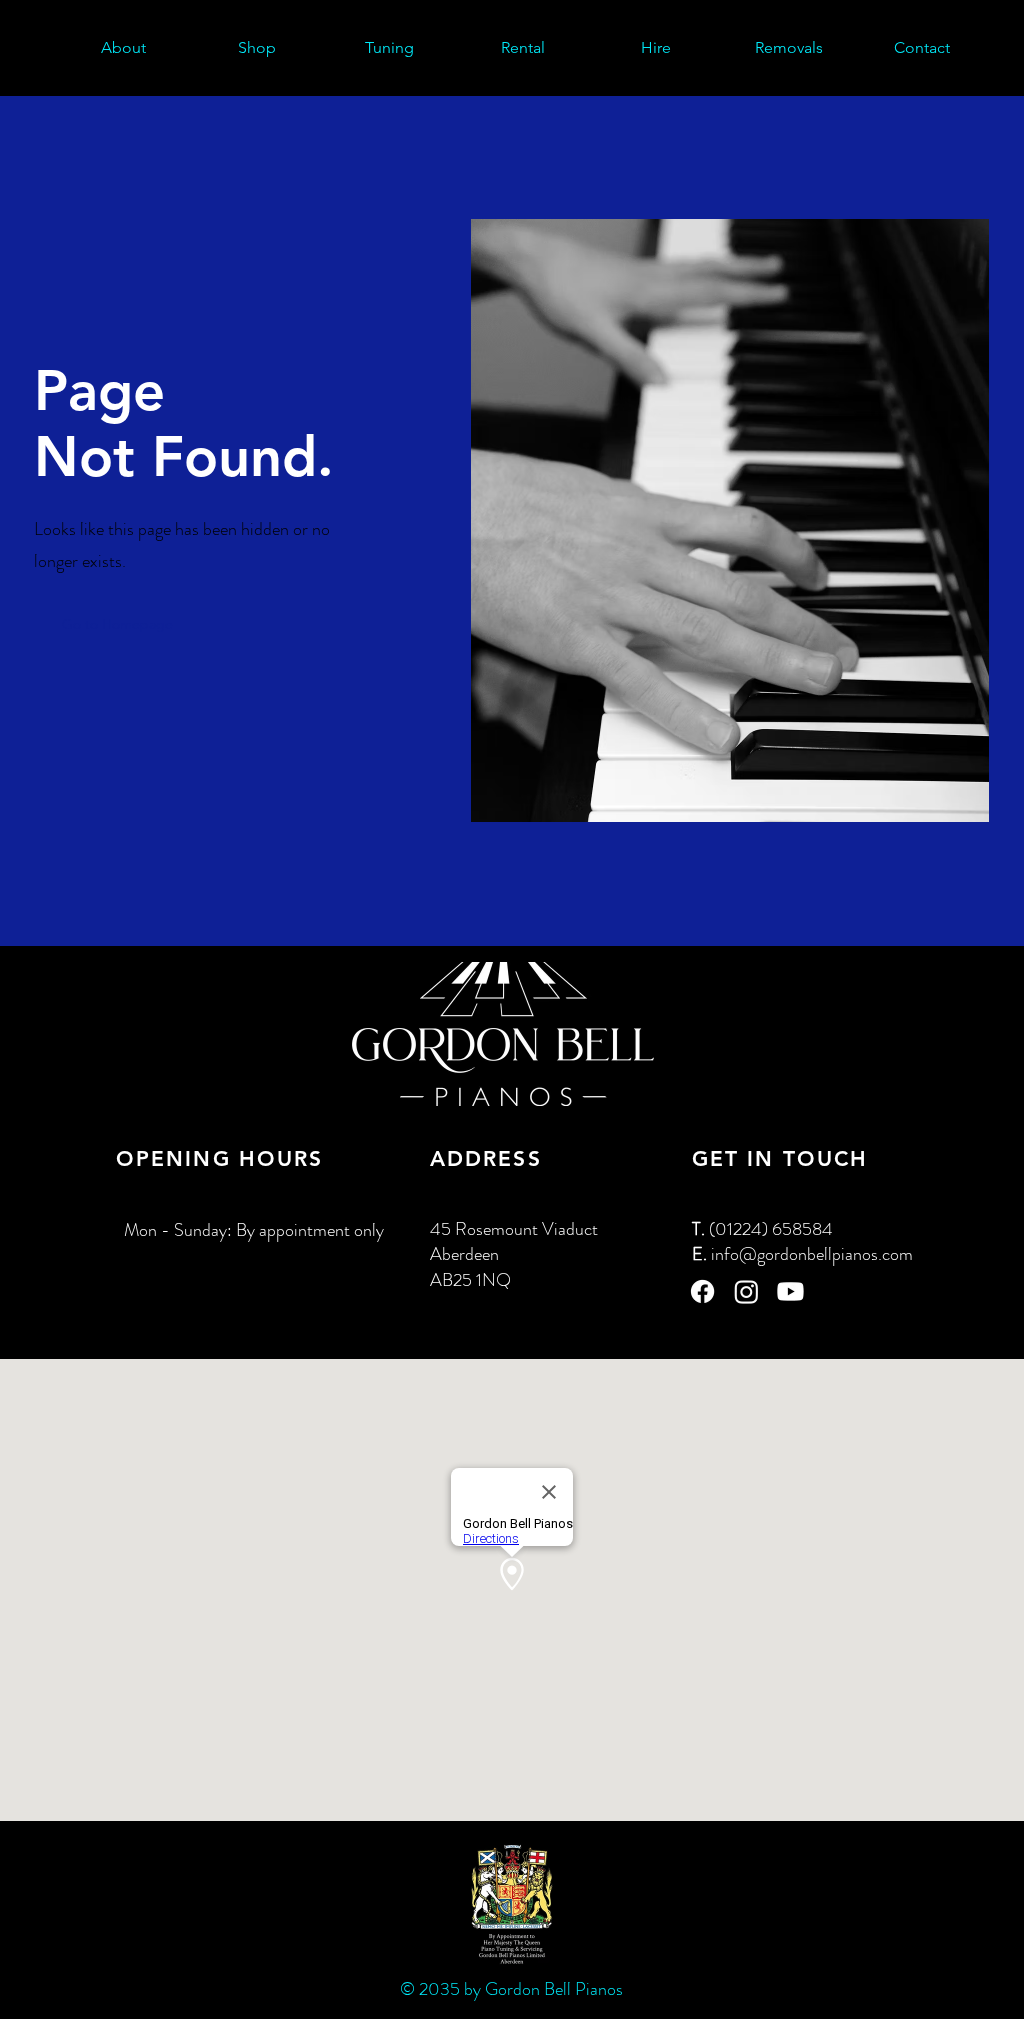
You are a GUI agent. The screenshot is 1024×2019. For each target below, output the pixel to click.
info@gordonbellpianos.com (812, 1254)
